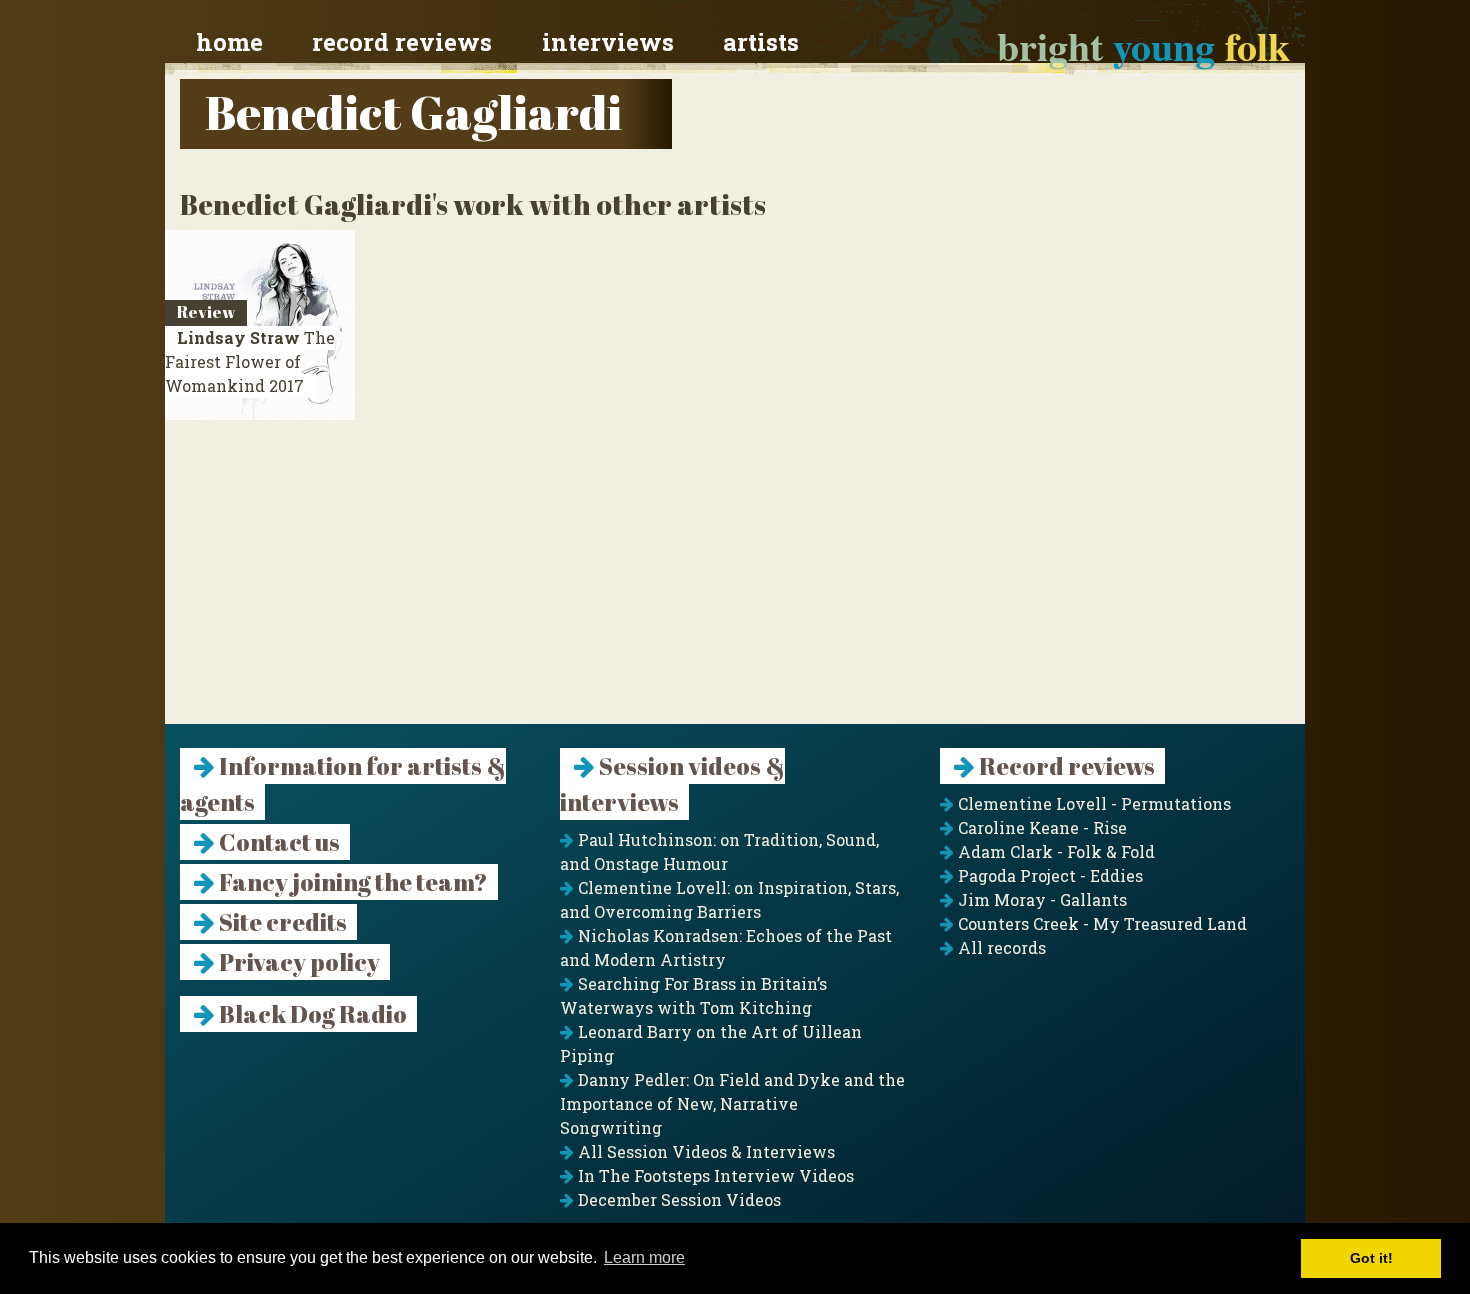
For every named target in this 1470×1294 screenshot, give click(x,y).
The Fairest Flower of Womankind (250, 361)
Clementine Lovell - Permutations (1092, 803)
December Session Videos (677, 1199)
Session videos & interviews (672, 784)
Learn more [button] (644, 1257)
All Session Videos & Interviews (704, 1151)
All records (1000, 947)
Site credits (281, 922)
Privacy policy (297, 962)
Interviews (608, 42)
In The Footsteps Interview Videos (714, 1175)
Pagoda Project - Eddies (1048, 875)
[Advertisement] (735, 584)
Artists (761, 42)
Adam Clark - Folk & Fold (1054, 851)
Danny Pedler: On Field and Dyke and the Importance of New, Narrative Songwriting (732, 1103)
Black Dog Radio (311, 1014)
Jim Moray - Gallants (1040, 899)
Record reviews (402, 42)
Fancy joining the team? (351, 882)
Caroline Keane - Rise (1040, 827)
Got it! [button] (1371, 1258)
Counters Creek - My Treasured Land (1100, 923)
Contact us (277, 842)
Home (229, 42)
